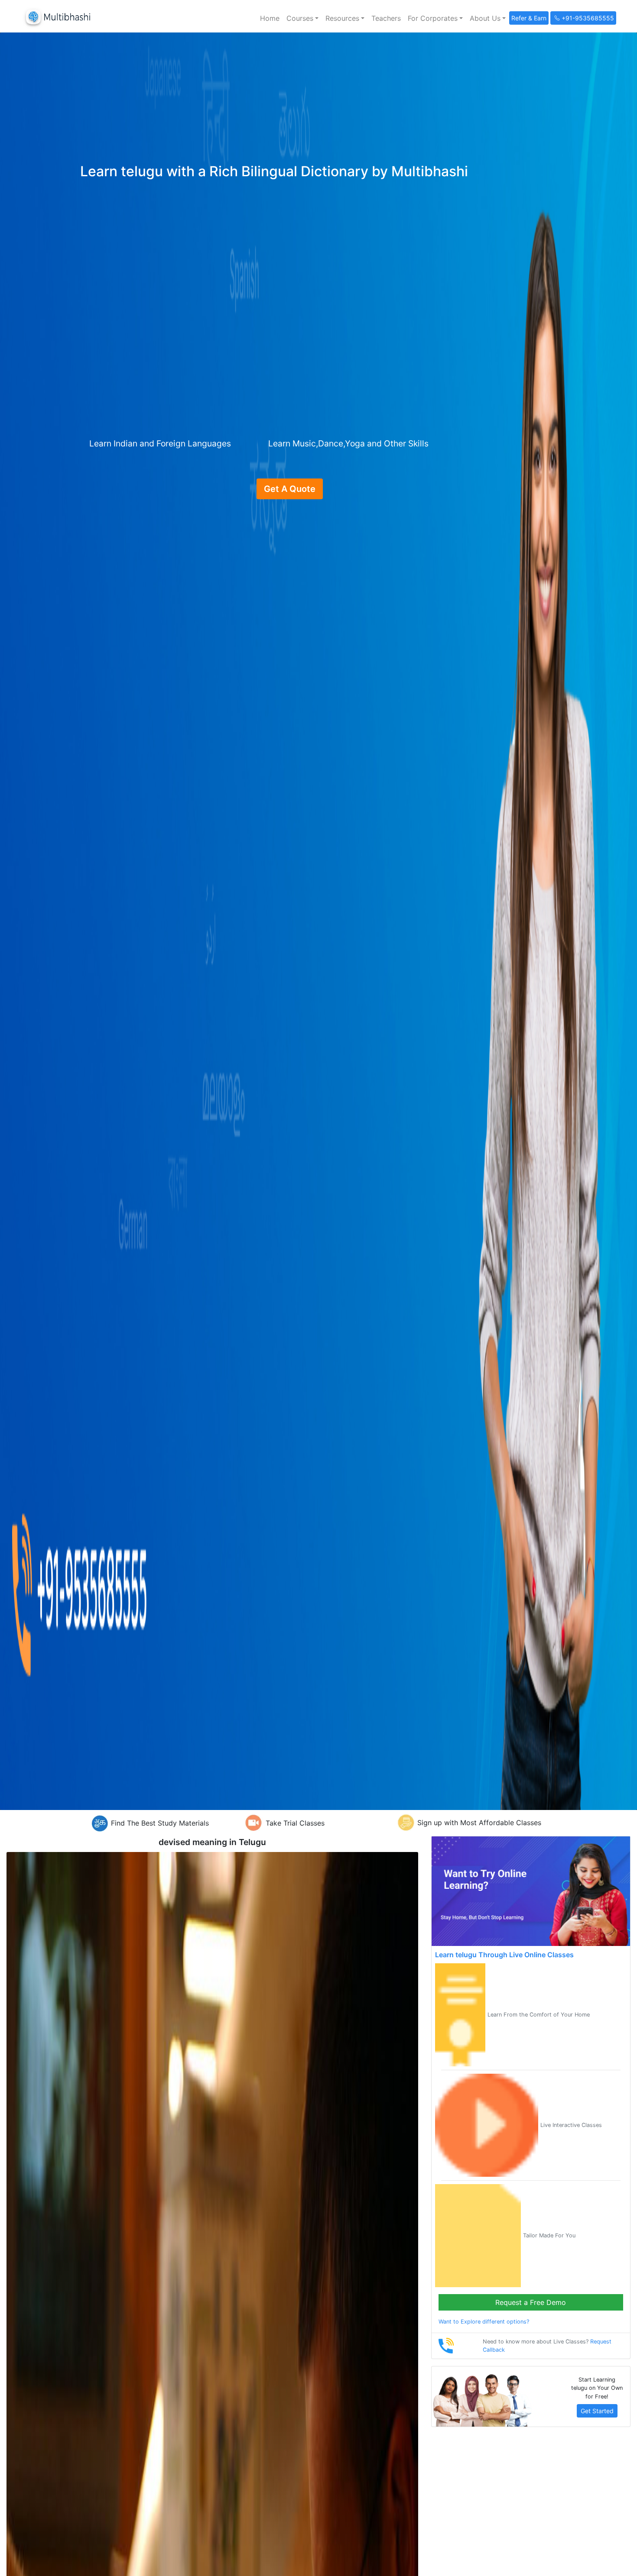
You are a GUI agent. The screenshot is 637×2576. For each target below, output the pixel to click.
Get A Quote (290, 489)
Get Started (597, 2411)
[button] (302, 18)
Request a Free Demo (531, 2302)
